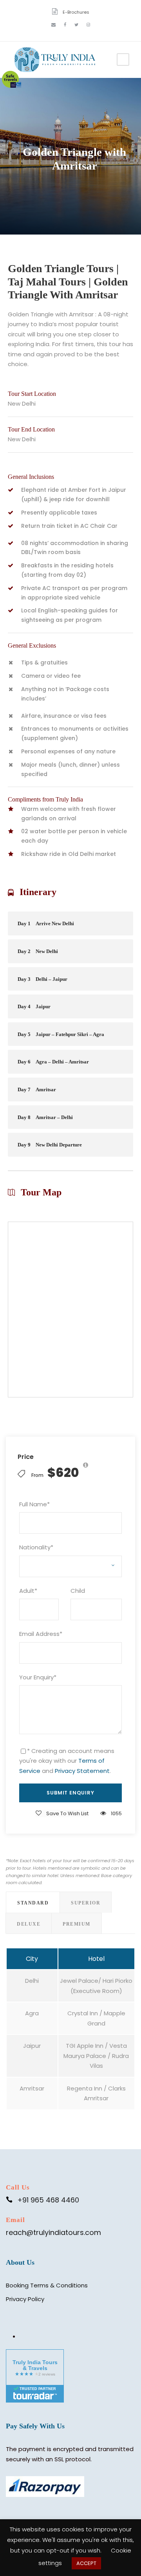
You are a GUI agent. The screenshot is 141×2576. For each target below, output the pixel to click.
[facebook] (65, 25)
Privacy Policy (25, 2299)
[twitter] (76, 25)
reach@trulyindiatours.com (53, 2232)
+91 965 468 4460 (48, 2200)
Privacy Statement (82, 1771)
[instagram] (88, 25)
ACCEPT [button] (86, 2563)
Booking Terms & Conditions (47, 2285)
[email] (53, 25)
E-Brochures (76, 12)
